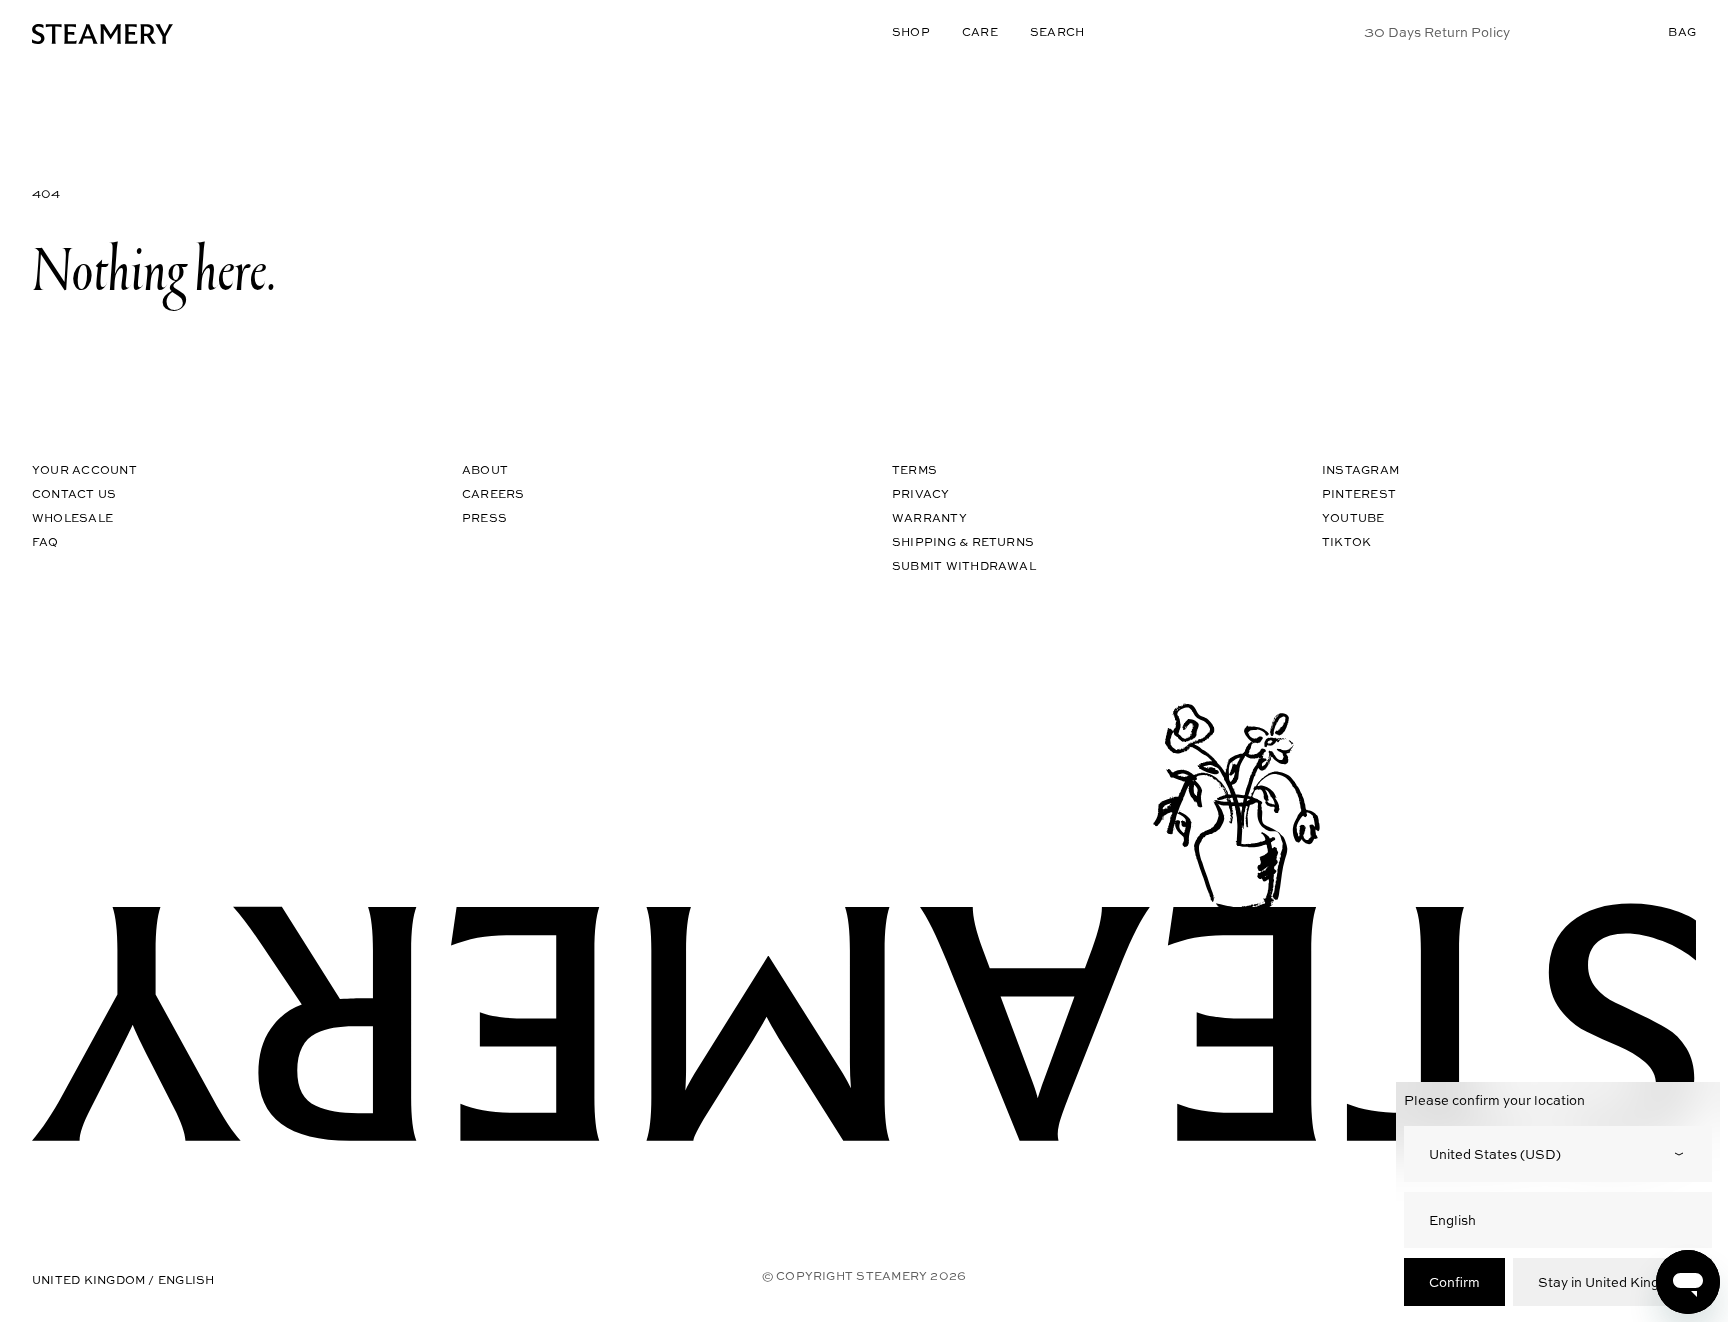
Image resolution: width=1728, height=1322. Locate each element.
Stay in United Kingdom (1612, 1281)
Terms (914, 469)
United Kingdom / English (123, 1279)
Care (980, 31)
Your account (84, 469)
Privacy (921, 493)
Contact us (74, 493)
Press (484, 517)
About (485, 469)
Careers (493, 493)
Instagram (1360, 469)
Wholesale (72, 517)
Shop (911, 31)
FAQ (45, 541)
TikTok (1346, 541)
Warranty (929, 517)
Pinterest (1359, 493)
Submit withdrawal (964, 565)
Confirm (1454, 1281)
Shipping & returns (963, 541)
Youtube (1353, 517)
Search (1057, 31)
